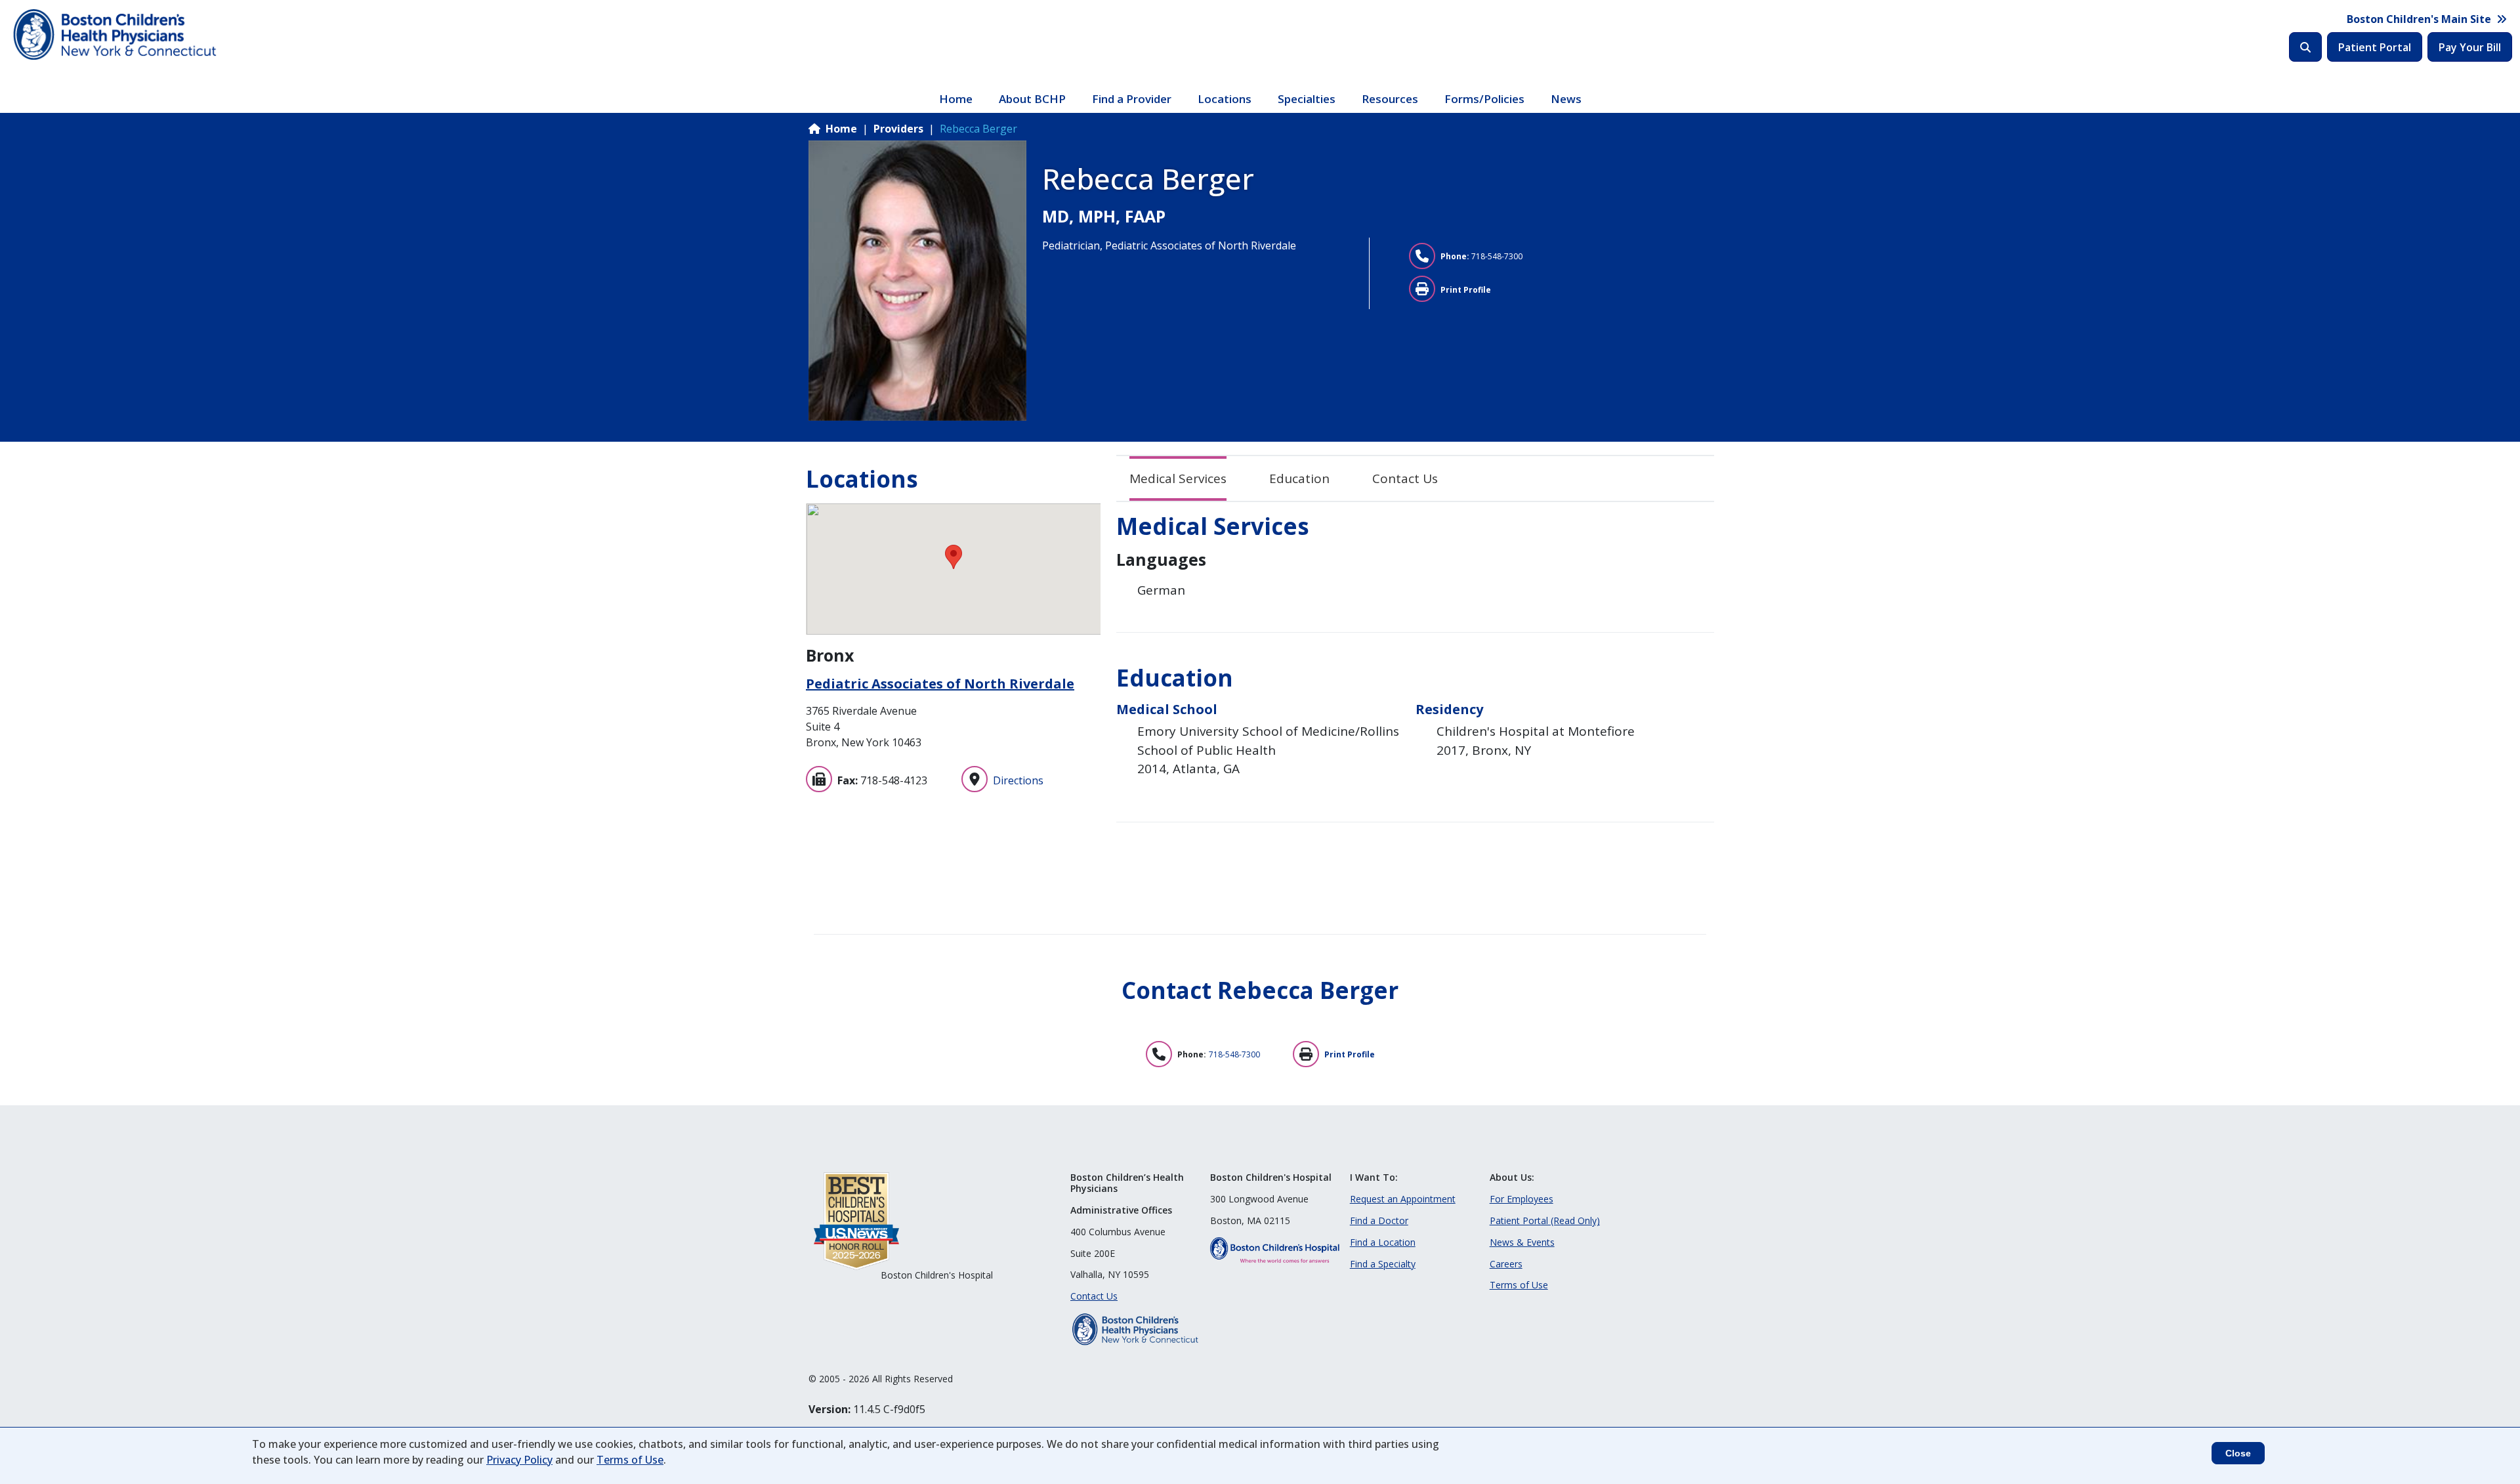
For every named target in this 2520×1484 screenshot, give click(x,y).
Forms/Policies (1484, 99)
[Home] (116, 35)
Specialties (1307, 99)
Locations (1225, 99)
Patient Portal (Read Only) (1545, 1220)
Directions (1018, 780)
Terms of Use (1519, 1285)
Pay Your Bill (2470, 47)
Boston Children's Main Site (2419, 19)
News (1566, 99)
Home (956, 99)
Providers (898, 129)
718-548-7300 (1497, 256)
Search (2305, 47)
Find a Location (1383, 1242)
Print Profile (1466, 290)
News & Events (1522, 1242)
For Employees (1522, 1199)
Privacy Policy (519, 1460)
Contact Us (1405, 478)
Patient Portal (2375, 47)
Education (1299, 478)
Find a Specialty (1383, 1264)
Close (2238, 1453)
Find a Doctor (1379, 1220)
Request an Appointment (1403, 1199)
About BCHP (1032, 99)
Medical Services (1178, 478)
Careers (1506, 1264)
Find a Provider (1132, 99)
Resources (1390, 99)
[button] (954, 557)
